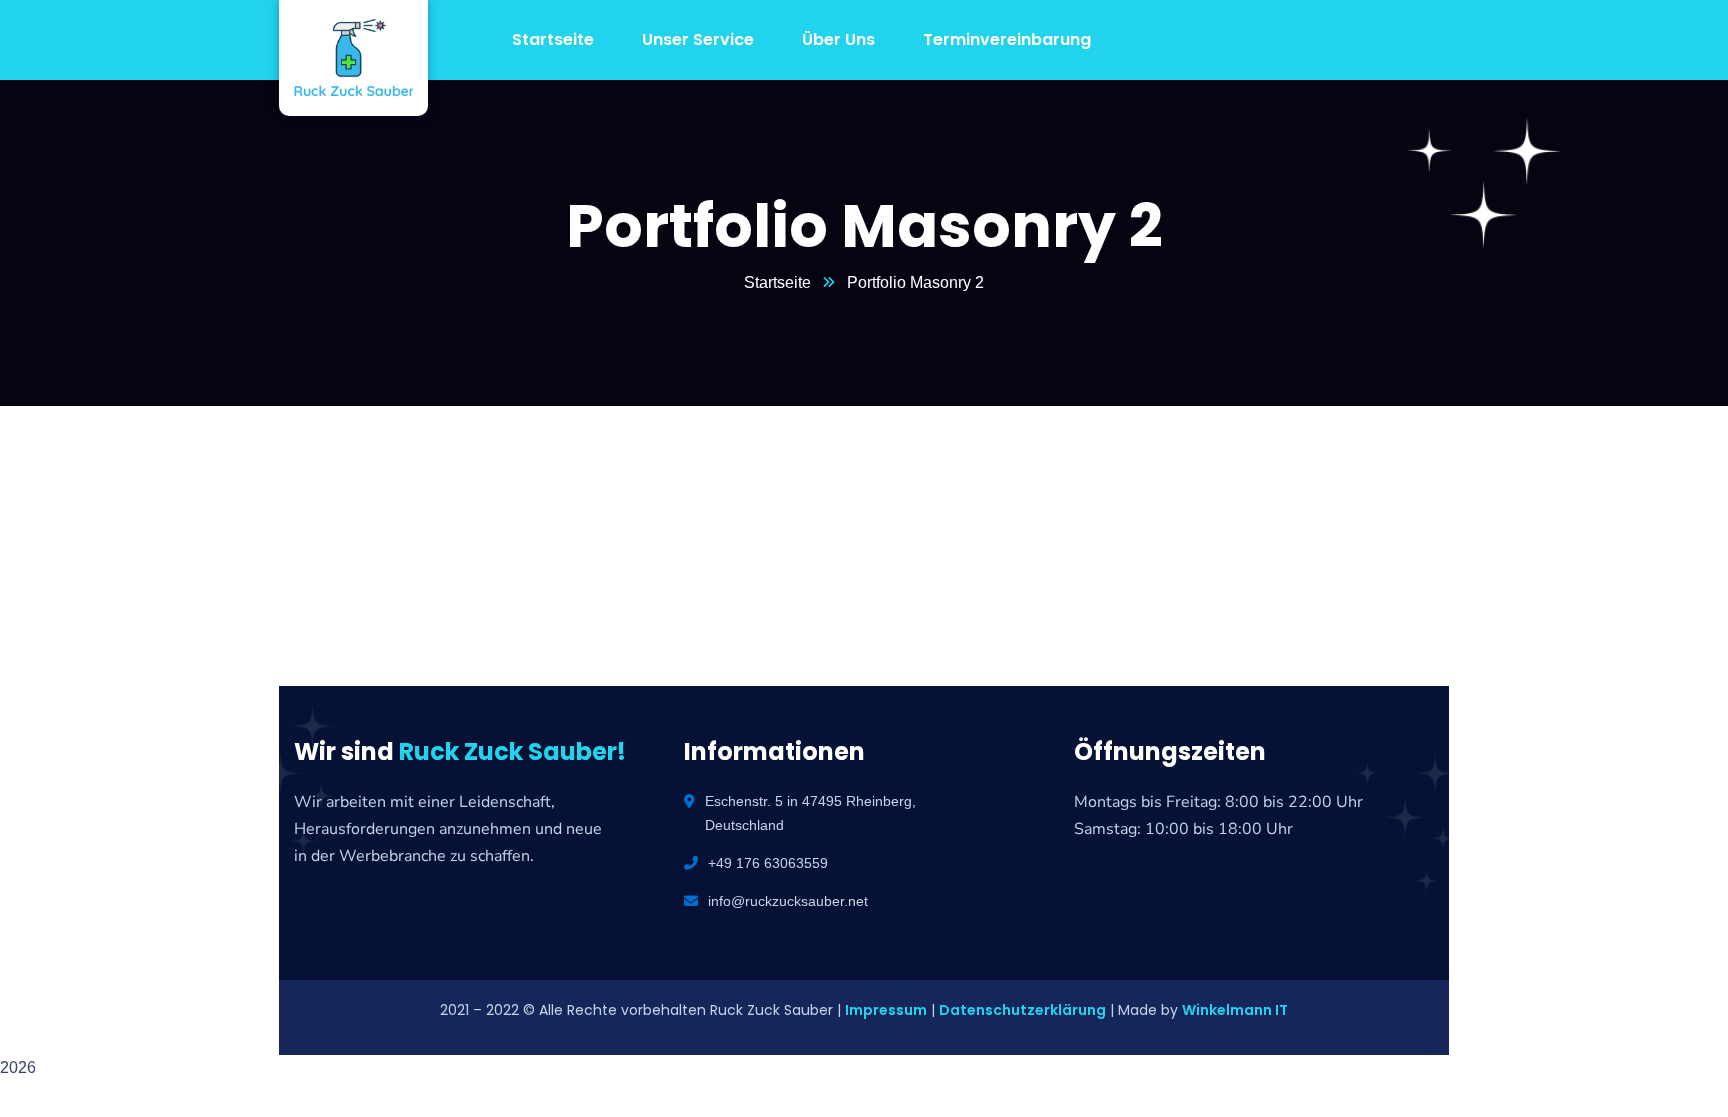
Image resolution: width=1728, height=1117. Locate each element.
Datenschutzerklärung (1022, 1010)
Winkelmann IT (1235, 1010)
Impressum (886, 1010)
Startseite (777, 282)
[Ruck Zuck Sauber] (338, 58)
